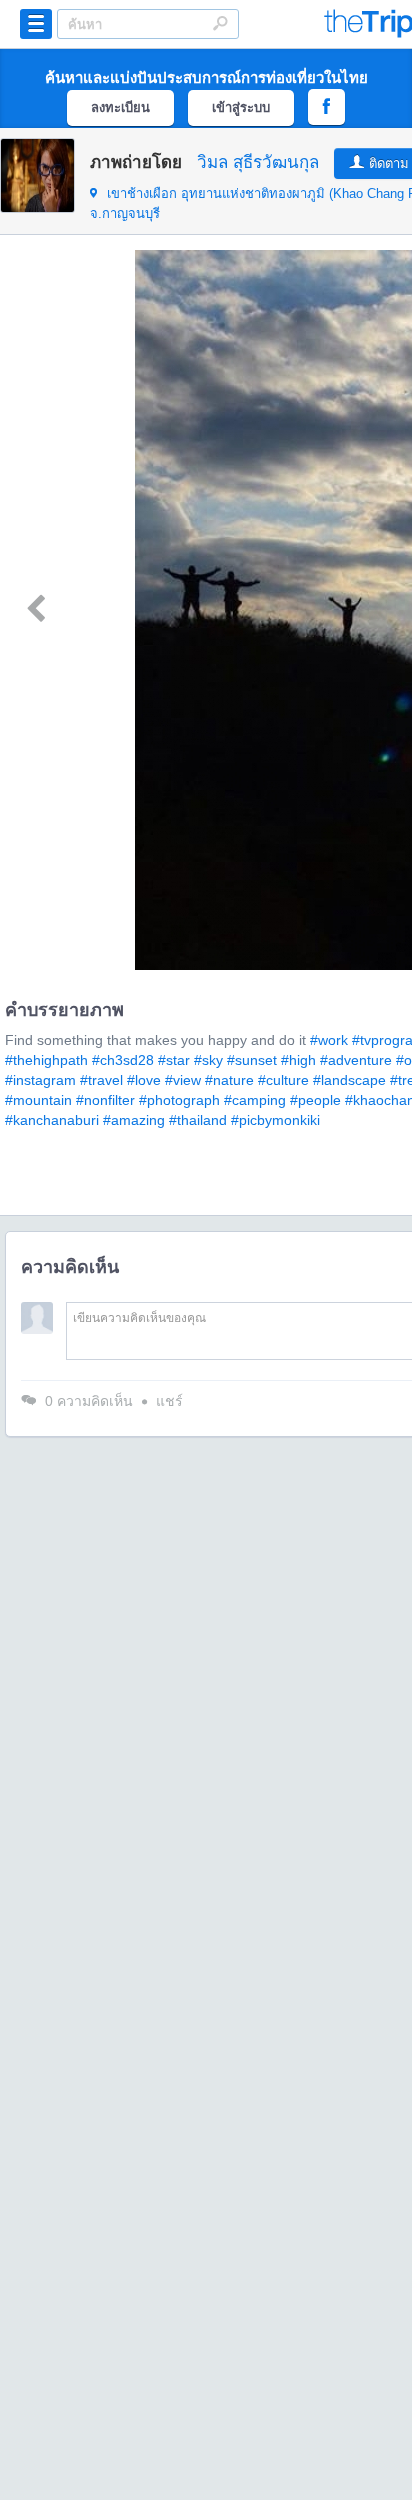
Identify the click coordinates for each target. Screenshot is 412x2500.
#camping (255, 1100)
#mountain (38, 1100)
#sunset (252, 1060)
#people (315, 1100)
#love (144, 1080)
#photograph (179, 1100)
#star (174, 1060)
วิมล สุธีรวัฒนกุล (258, 162)
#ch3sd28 (123, 1060)
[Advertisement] (206, 1633)
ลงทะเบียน (120, 107)
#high (298, 1060)
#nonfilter (105, 1100)
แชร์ (169, 1401)
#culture (283, 1080)
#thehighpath (46, 1060)
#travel (101, 1080)
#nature (229, 1080)
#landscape (349, 1080)
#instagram (40, 1080)
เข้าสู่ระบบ (241, 107)
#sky (208, 1060)
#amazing (134, 1120)
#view (183, 1080)
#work (329, 1040)
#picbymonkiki (275, 1120)
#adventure (356, 1060)
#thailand (198, 1120)
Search (220, 23)
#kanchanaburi (52, 1120)
